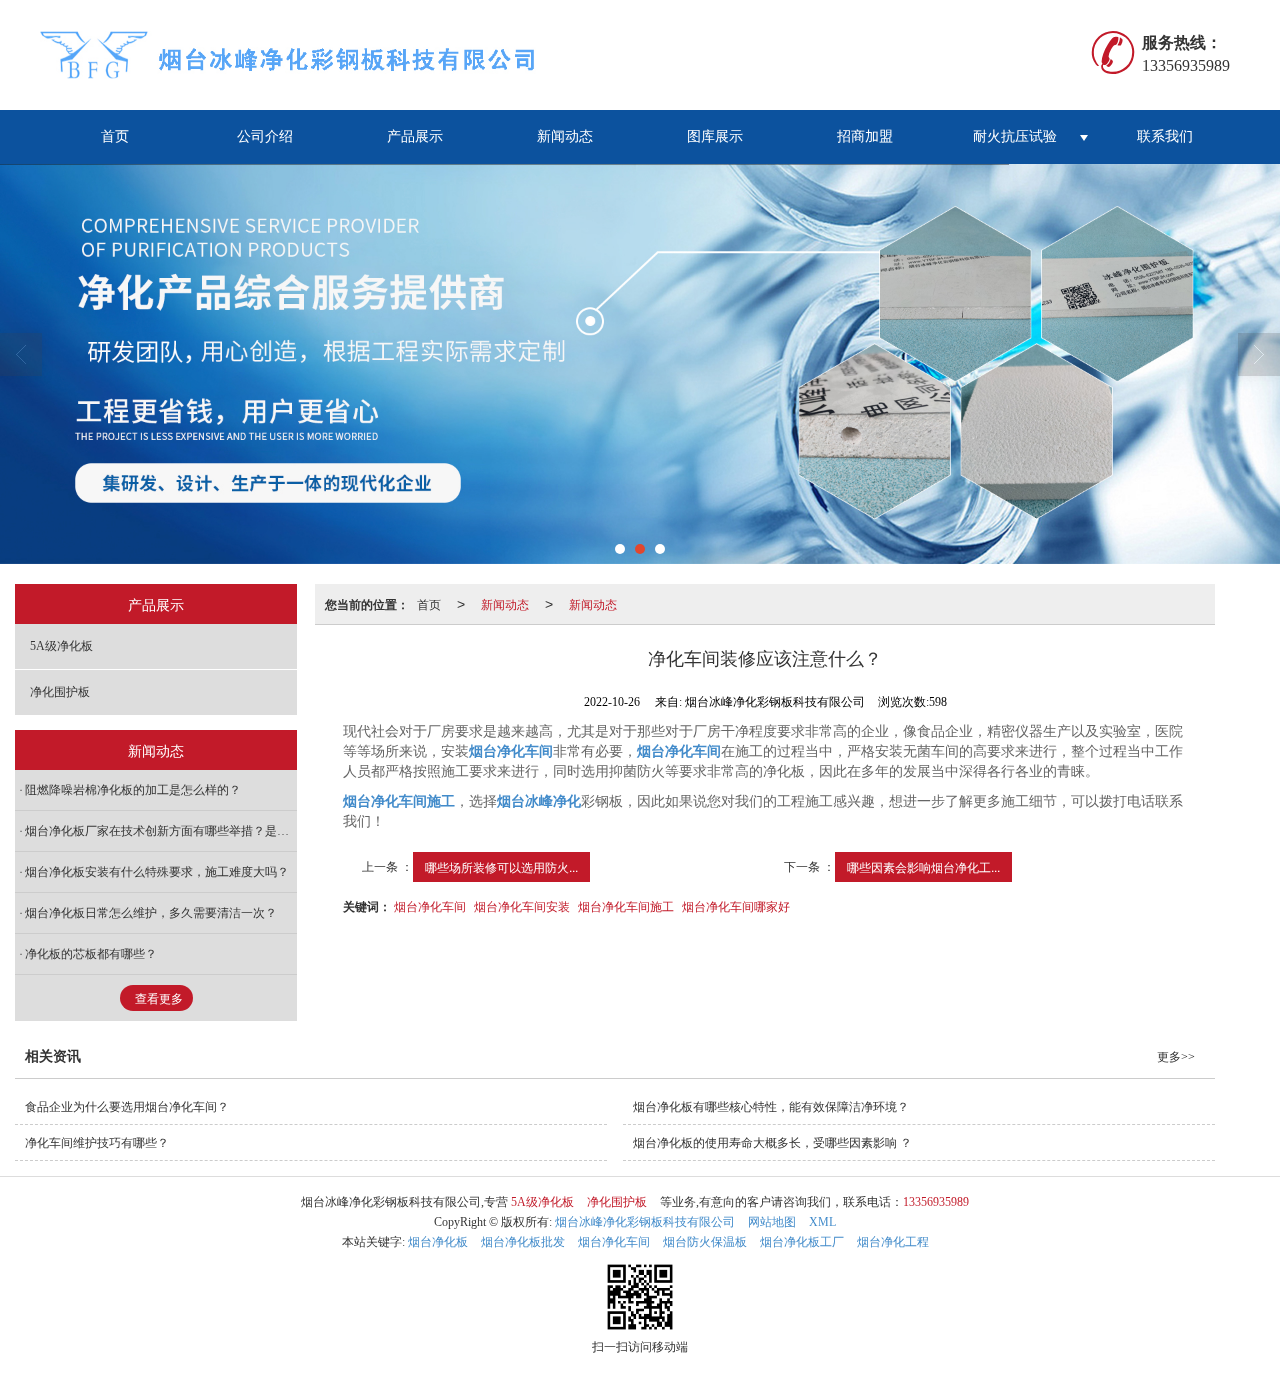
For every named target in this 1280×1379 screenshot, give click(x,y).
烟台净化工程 (893, 1242)
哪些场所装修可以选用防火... (501, 866)
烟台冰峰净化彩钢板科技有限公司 (645, 1222)
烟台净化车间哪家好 (736, 905)
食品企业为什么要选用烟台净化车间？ (127, 1107)
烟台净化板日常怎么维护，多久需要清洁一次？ (151, 913)
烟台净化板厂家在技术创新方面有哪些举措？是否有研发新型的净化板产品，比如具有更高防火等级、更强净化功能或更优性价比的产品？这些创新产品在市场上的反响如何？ (161, 831)
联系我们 (1165, 136)
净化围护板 (60, 692)
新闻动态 (565, 136)
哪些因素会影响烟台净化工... (923, 866)
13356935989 (936, 1202)
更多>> (1176, 1057)
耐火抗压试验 (1015, 136)
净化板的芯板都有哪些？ (91, 954)
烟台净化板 (438, 1242)
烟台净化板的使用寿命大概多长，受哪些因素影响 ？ (772, 1143)
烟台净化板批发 (523, 1242)
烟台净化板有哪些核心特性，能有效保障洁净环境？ (771, 1107)
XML (822, 1222)
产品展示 (415, 136)
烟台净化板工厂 (802, 1242)
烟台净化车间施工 (626, 905)
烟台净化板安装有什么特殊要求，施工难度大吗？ (157, 872)
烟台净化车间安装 (522, 905)
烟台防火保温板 (705, 1242)
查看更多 (159, 999)
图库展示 (715, 136)
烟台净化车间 (430, 905)
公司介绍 (265, 136)
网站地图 (772, 1222)
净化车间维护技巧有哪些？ (97, 1143)
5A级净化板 (61, 646)
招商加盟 (865, 136)
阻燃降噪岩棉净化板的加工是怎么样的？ (133, 790)
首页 (115, 136)
